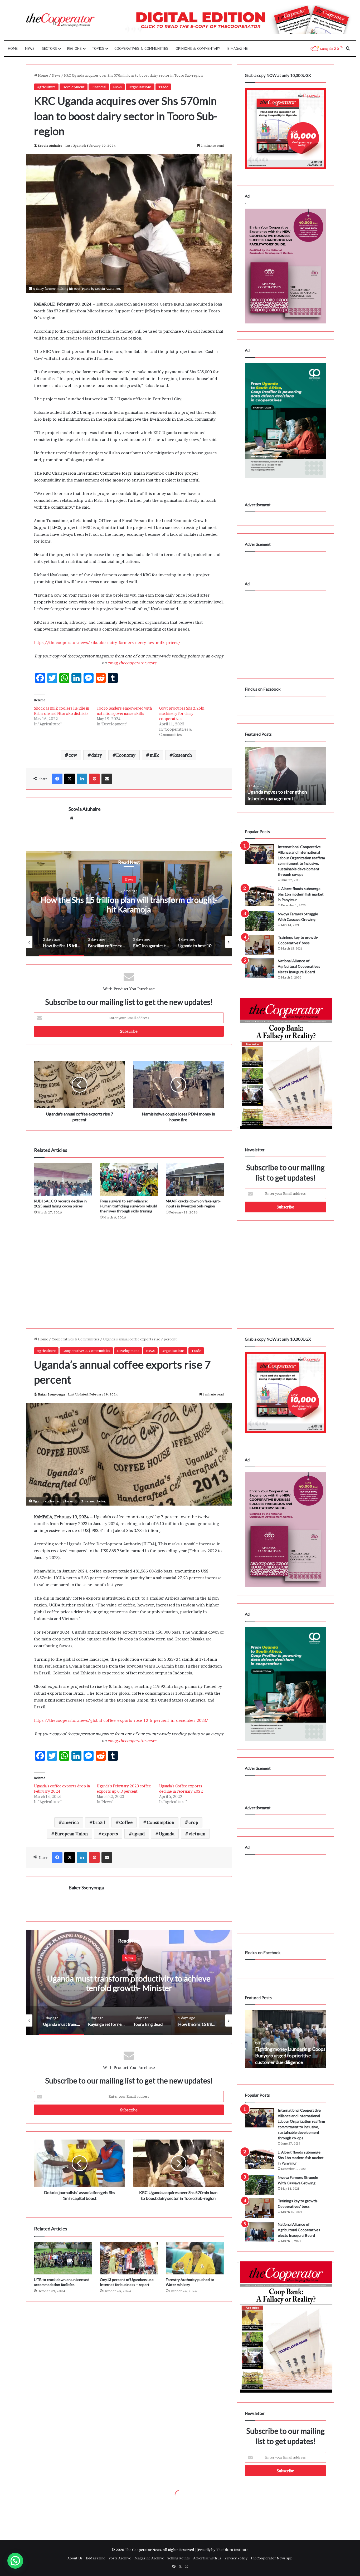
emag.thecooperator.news (132, 663)
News (30, 48)
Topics (98, 48)
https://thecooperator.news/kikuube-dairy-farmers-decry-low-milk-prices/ (107, 643)
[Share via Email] (107, 779)
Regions (74, 48)
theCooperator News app (272, 2558)
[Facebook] (57, 779)
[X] (70, 779)
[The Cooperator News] (60, 20)
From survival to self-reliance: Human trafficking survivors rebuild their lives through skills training (128, 1206)
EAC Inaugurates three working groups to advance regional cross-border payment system (129, 904)
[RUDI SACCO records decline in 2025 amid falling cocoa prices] (63, 1179)
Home (13, 48)
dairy (97, 755)
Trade (163, 87)
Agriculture (46, 87)
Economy (126, 755)
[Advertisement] (129, 1273)
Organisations (140, 87)
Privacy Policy (236, 2558)
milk (154, 755)
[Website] (72, 818)
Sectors (49, 48)
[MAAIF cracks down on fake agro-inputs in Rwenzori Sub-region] (195, 1179)
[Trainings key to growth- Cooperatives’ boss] (259, 945)
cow (73, 755)
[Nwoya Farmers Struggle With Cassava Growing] (259, 921)
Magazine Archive (149, 2558)
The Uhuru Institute (232, 2550)
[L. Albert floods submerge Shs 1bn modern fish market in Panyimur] (259, 896)
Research (183, 755)
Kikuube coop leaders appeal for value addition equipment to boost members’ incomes (282, 792)
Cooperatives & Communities (141, 48)
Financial (99, 87)
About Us (75, 2558)
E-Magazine (238, 48)
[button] (15, 2561)
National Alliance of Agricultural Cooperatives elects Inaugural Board (299, 966)
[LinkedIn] (82, 779)
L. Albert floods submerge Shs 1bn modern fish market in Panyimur (301, 894)
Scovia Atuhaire (50, 146)
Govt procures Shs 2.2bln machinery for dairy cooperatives (182, 713)
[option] (129, 904)
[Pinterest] (94, 779)
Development (74, 87)
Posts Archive (120, 2558)
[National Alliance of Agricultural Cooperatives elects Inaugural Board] (259, 968)
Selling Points (179, 2558)
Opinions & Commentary (198, 48)
